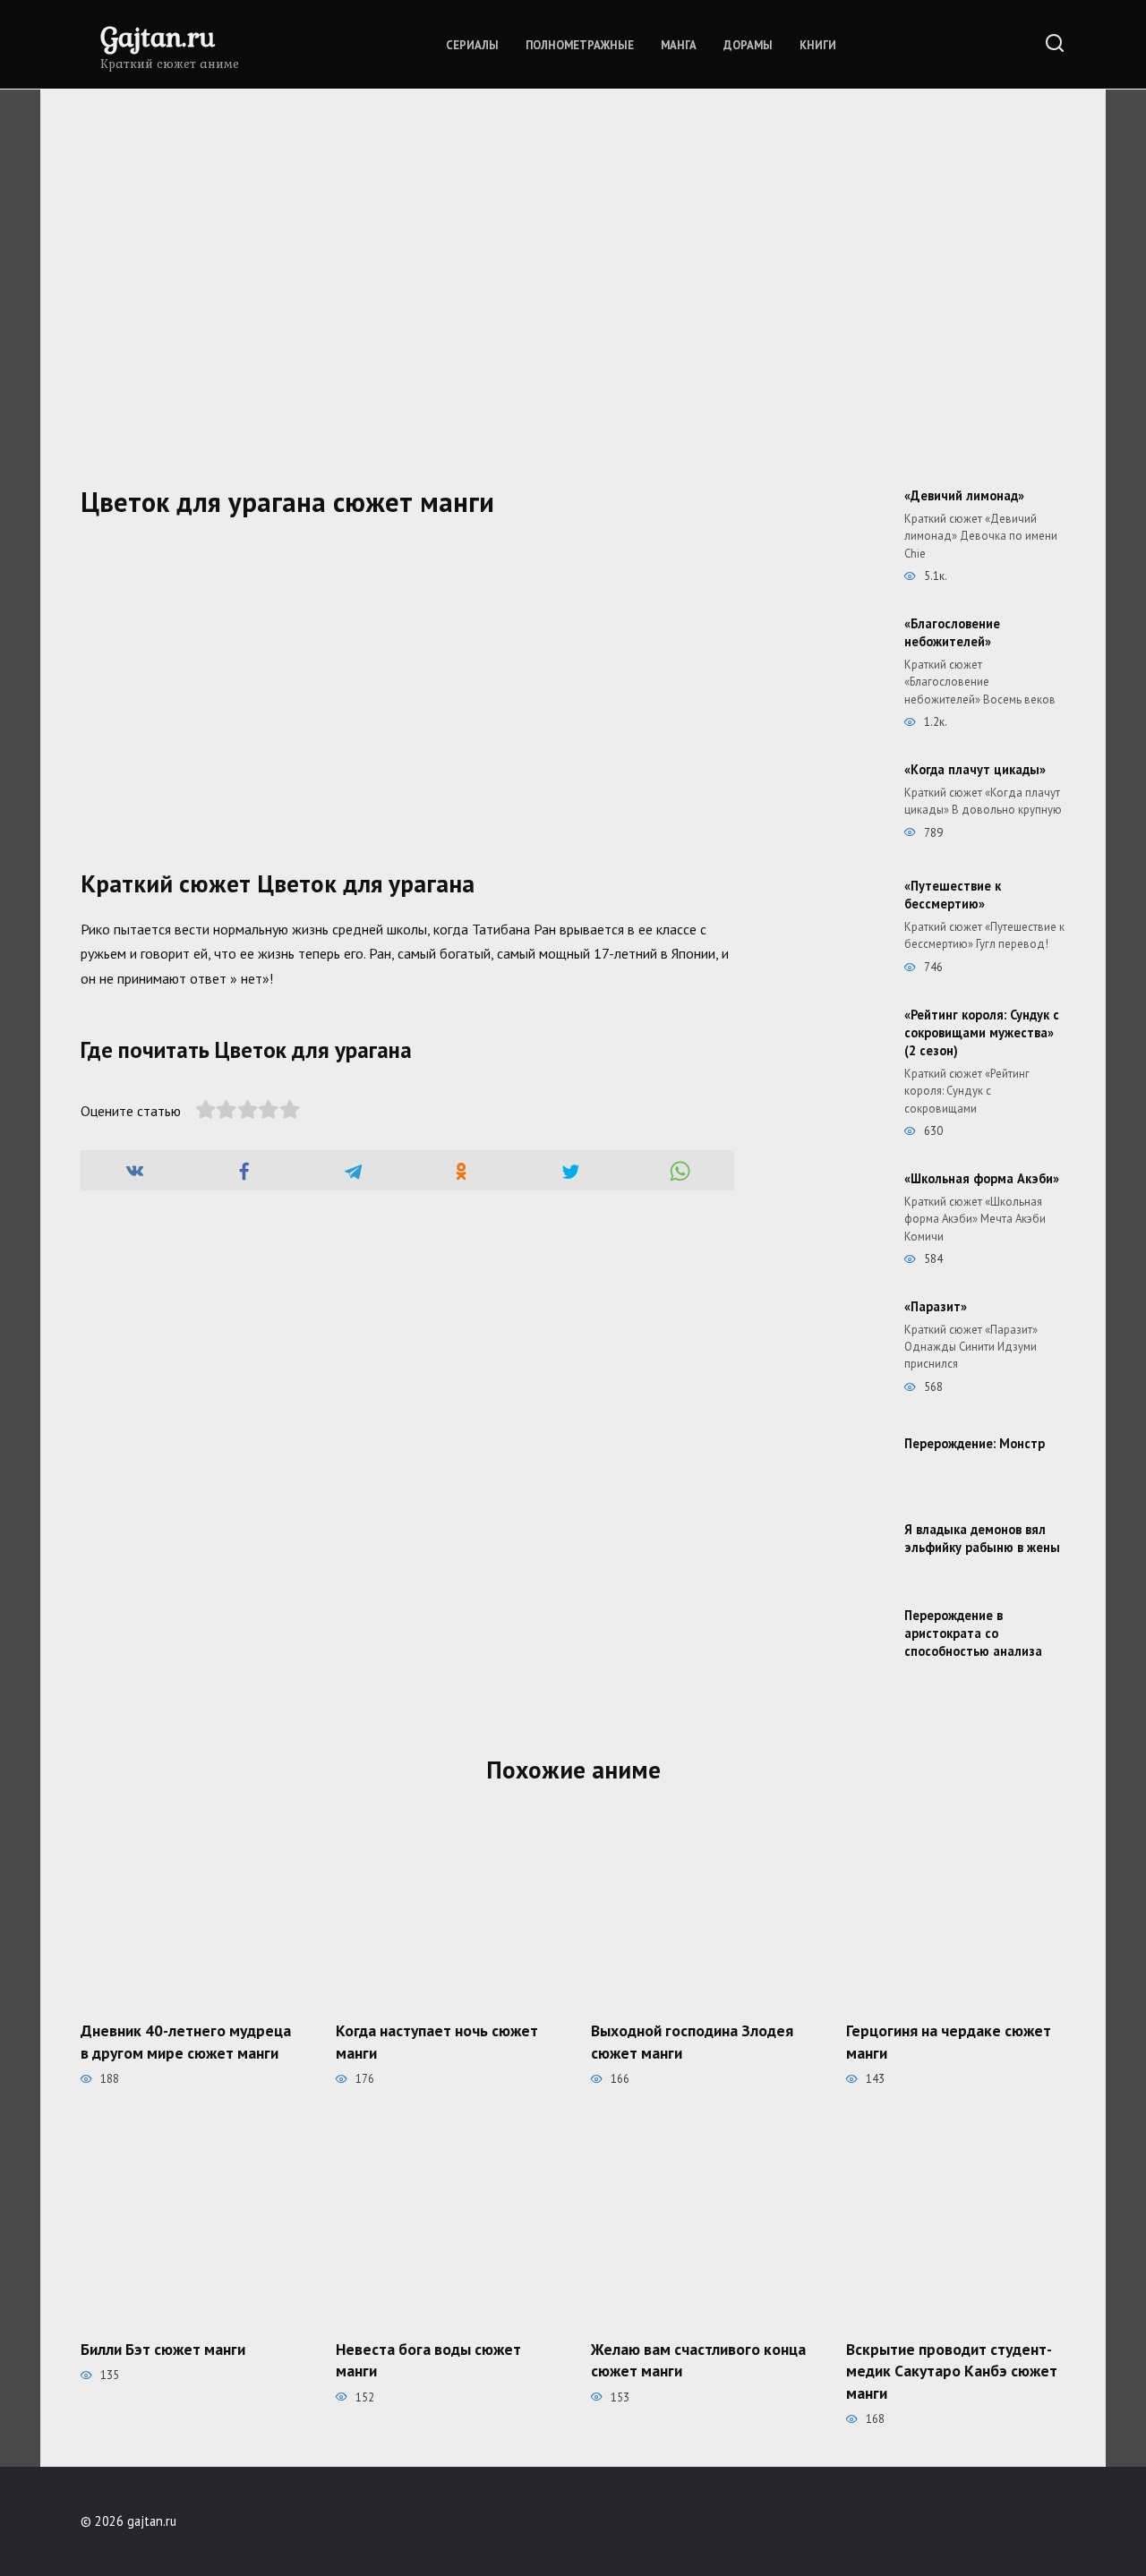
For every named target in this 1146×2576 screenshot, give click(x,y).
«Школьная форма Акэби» (982, 1178)
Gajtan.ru (158, 36)
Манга (679, 45)
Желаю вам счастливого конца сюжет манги (698, 2359)
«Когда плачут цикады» (975, 769)
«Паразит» (936, 1306)
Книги (818, 45)
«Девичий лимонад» (964, 495)
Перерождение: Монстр (975, 1443)
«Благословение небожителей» (952, 632)
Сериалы (472, 45)
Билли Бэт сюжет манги (163, 2348)
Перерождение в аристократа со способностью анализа (973, 1633)
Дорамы (748, 45)
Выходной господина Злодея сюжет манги (692, 2042)
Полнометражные (580, 45)
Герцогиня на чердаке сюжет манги (949, 2042)
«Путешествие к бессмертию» (953, 895)
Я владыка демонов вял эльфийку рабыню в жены (982, 1538)
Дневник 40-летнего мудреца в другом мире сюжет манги (186, 2042)
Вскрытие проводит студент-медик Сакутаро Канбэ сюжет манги (952, 2370)
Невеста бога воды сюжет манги (428, 2359)
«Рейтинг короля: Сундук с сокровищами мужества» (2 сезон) (982, 1032)
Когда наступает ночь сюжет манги (437, 2042)
